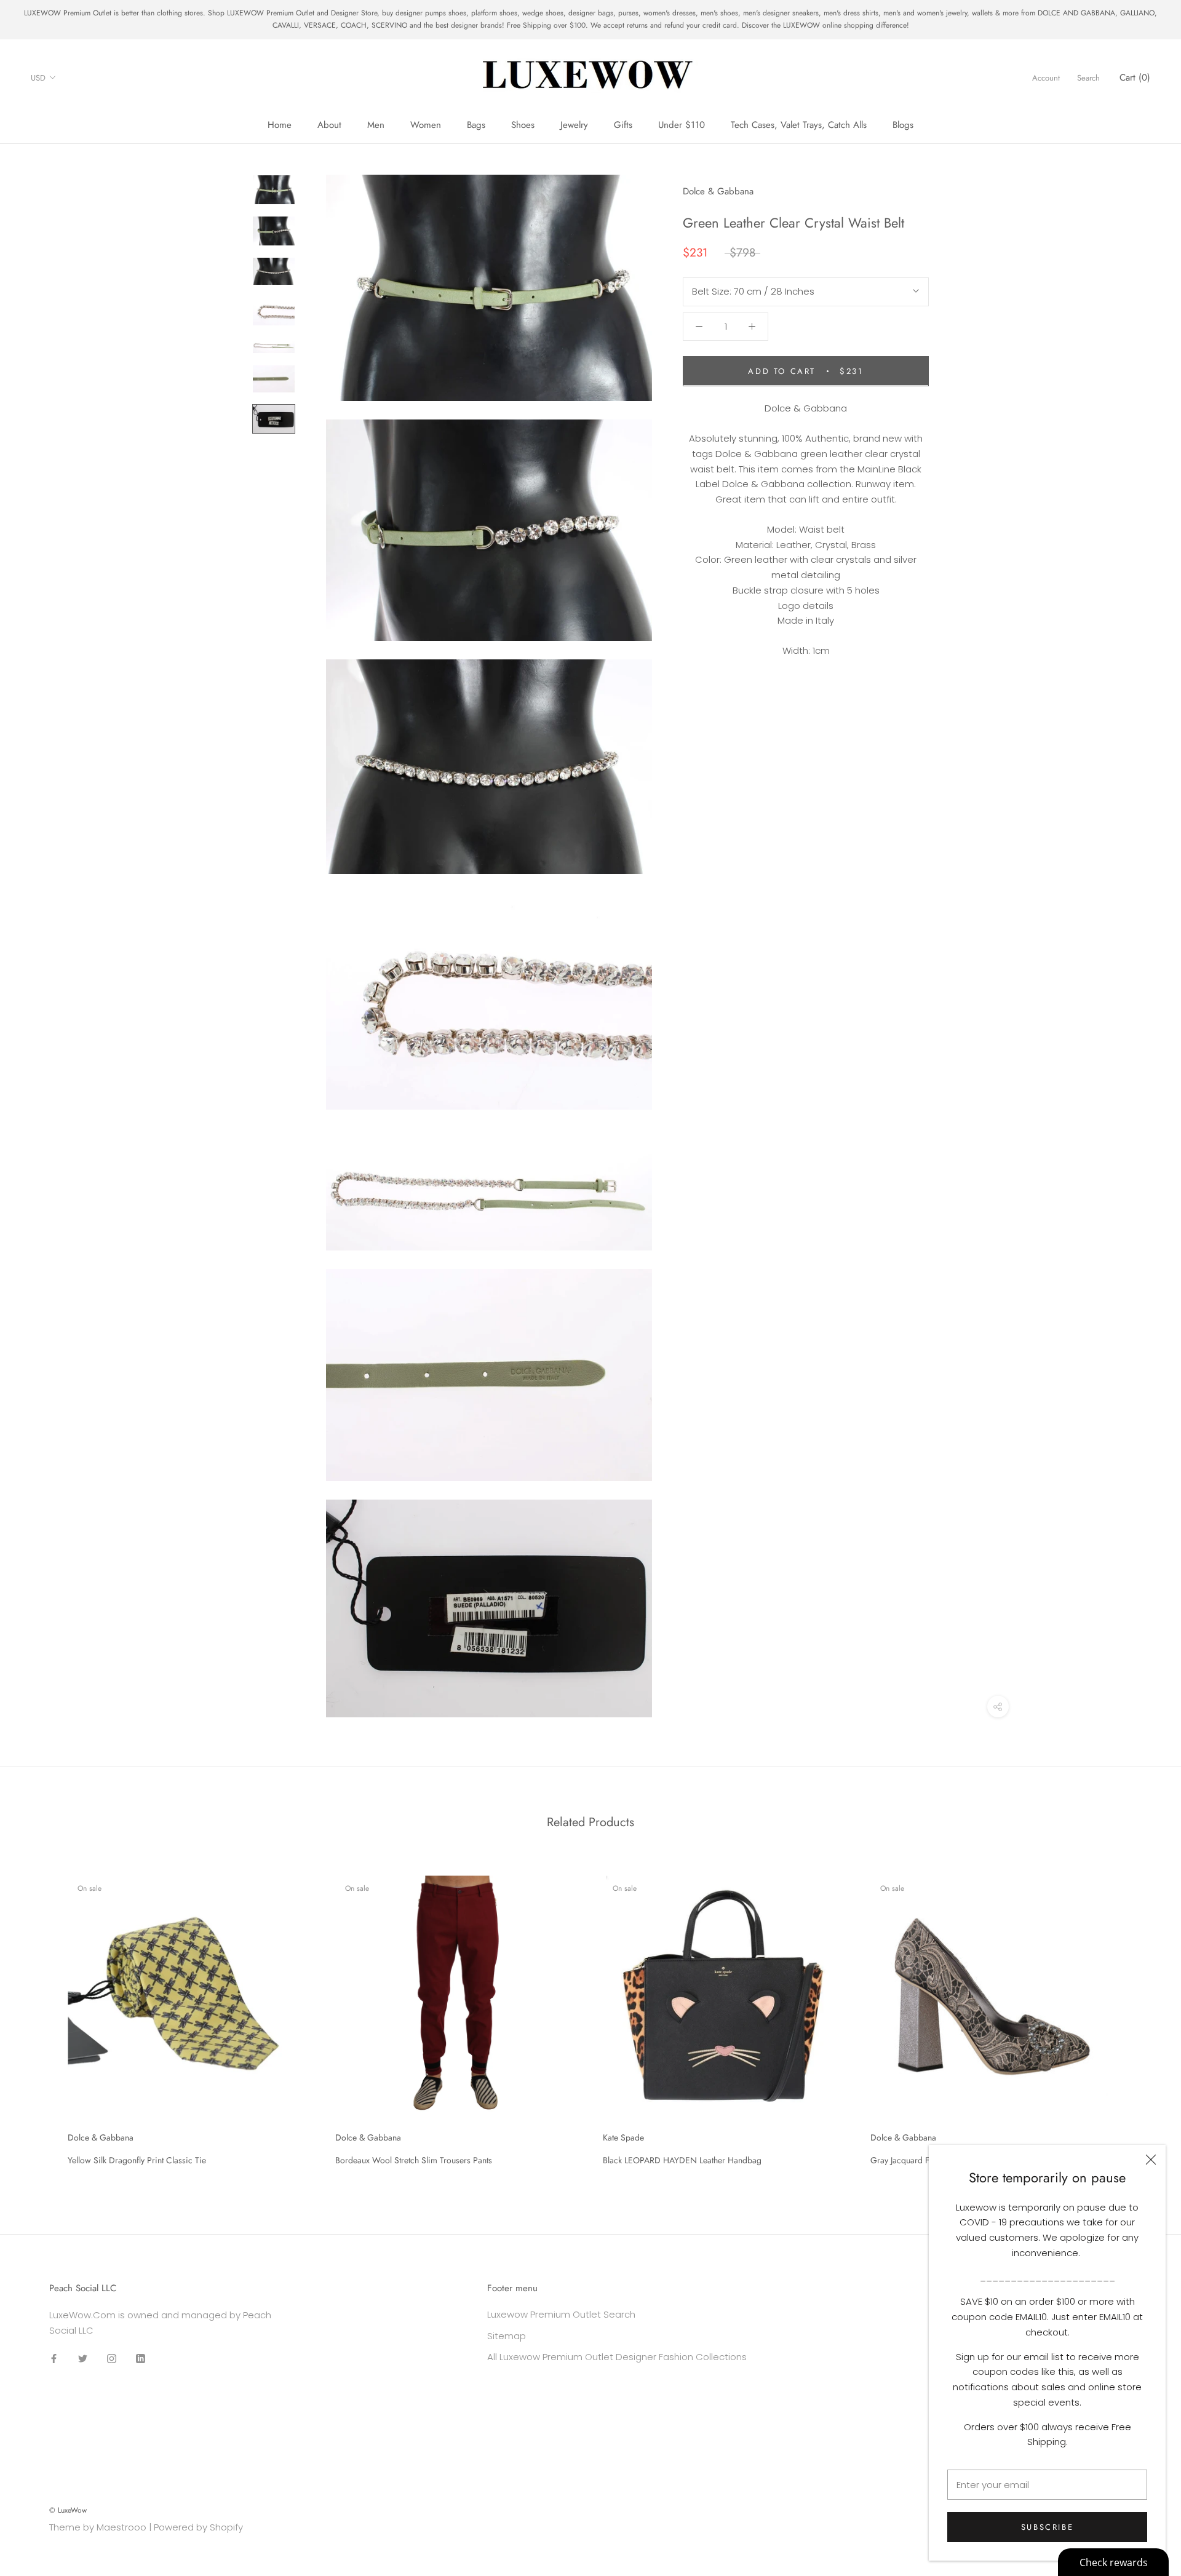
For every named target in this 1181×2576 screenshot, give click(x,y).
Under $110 (682, 125)
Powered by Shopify (198, 2527)
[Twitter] (83, 2359)
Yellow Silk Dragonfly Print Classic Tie (137, 2160)
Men (376, 125)
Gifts (623, 125)
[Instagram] (112, 2359)
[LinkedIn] (141, 2359)
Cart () (1135, 77)
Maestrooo (121, 2527)
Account (1046, 77)
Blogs (903, 125)
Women (426, 125)
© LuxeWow (68, 2510)
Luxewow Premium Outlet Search (561, 2314)
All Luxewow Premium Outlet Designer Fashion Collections (617, 2357)
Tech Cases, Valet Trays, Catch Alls (799, 125)
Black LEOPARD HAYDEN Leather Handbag (682, 2160)
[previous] (38, 2016)
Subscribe (1047, 2527)
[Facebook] (54, 2359)
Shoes (523, 125)
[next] (1143, 2016)
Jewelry (574, 125)
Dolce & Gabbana (718, 191)
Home (280, 125)
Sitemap (507, 2336)
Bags (476, 125)
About (329, 125)
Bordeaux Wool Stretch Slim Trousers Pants (414, 2160)
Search (1088, 77)
